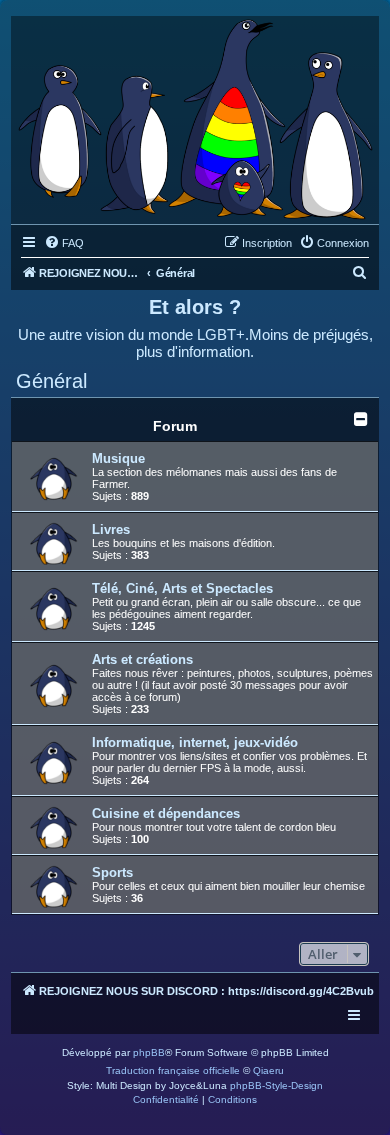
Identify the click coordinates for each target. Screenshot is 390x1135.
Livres (111, 529)
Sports (112, 872)
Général (51, 381)
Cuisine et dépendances (166, 813)
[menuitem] (64, 243)
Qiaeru (268, 1070)
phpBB (149, 1052)
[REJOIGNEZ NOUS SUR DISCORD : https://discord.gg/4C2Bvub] (195, 115)
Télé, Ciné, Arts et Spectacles (182, 588)
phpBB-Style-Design (276, 1085)
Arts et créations (142, 659)
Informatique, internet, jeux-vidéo (195, 742)
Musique (118, 458)
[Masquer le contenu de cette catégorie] (361, 419)
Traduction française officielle (173, 1070)
